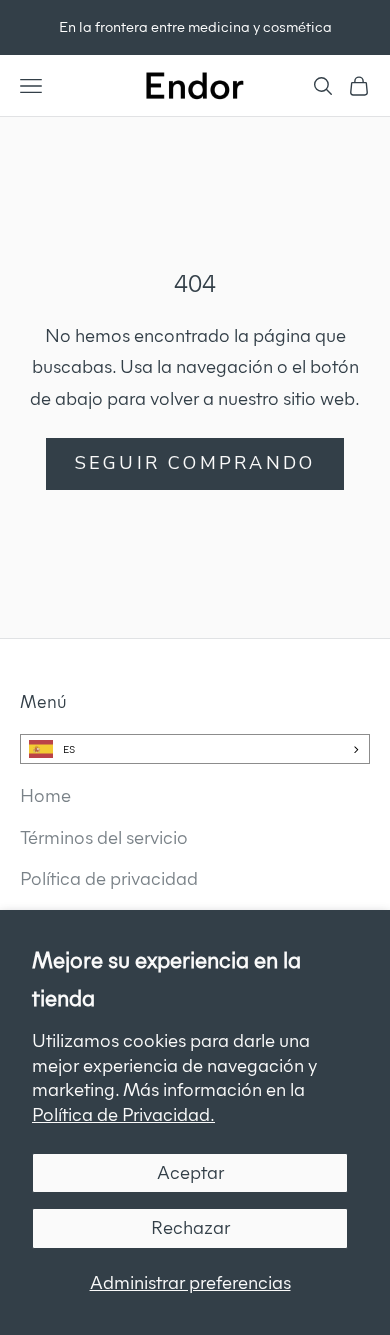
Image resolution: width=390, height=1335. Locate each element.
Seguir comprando (195, 463)
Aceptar (190, 1172)
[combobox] (195, 749)
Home (45, 795)
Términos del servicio (104, 837)
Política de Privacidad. (123, 1114)
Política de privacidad (109, 878)
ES (69, 749)
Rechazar (190, 1227)
